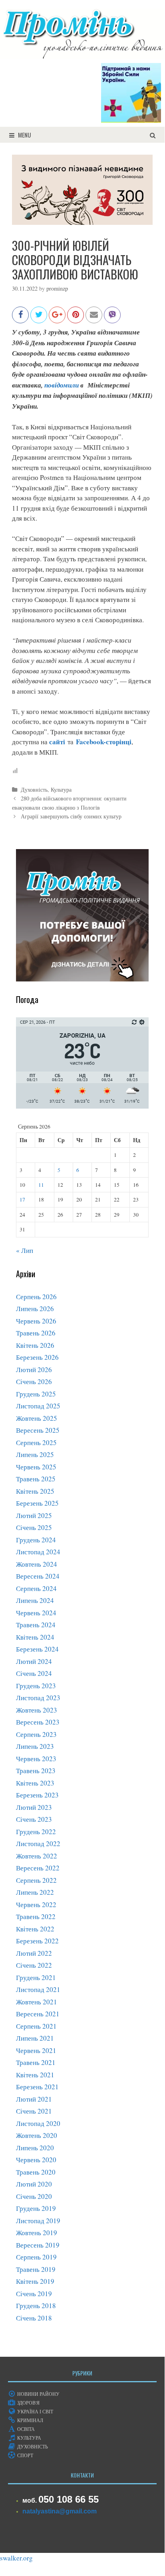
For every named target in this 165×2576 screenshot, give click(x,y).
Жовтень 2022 (37, 1856)
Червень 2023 (36, 1759)
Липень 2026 (35, 1309)
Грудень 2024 (36, 1540)
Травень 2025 (36, 1479)
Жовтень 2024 (37, 1564)
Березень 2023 (37, 1795)
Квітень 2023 (35, 1783)
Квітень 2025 (35, 1491)
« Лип (25, 1250)
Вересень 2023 (38, 1722)
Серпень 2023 (36, 1734)
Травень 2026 (36, 1333)
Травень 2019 (36, 2269)
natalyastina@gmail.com (60, 2511)
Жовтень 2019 (37, 2233)
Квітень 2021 (35, 2075)
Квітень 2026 (35, 1345)
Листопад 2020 (38, 2123)
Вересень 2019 (38, 2245)
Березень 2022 (37, 1941)
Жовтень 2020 (37, 2135)
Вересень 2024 (38, 1576)
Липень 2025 (35, 1454)
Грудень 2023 (36, 1686)
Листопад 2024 (38, 1552)
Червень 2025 (36, 1467)
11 (41, 1185)
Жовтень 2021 (37, 2002)
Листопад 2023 (38, 1698)
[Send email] (94, 319)
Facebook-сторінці (104, 742)
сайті (57, 742)
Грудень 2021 (36, 1977)
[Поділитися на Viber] (112, 319)
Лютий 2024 (34, 1661)
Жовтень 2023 (37, 1710)
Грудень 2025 (36, 1394)
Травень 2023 (36, 1771)
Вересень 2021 (38, 2014)
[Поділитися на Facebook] (20, 319)
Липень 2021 (35, 2038)
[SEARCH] (153, 135)
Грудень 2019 (36, 2208)
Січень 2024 (34, 1673)
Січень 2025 (34, 1527)
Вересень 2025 (38, 1430)
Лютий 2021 (34, 2099)
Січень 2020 (34, 2196)
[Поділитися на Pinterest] (76, 319)
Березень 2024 (37, 1649)
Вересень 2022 (38, 1868)
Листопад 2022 (38, 1844)
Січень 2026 (34, 1381)
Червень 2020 (36, 2160)
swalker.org (16, 2558)
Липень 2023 (35, 1746)
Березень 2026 (37, 1357)
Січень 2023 (34, 1819)
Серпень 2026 (36, 1297)
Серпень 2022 (36, 1880)
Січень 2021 (34, 2111)
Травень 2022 (36, 1916)
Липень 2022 (35, 1892)
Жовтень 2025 (37, 1418)
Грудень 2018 (36, 2306)
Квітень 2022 (35, 1929)
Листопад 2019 (38, 2221)
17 (22, 1200)
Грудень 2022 (36, 1832)
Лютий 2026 (34, 1370)
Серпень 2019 (36, 2257)
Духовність (34, 790)
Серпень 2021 (36, 2026)
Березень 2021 (37, 2087)
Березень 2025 (37, 1503)
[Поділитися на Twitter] (39, 319)
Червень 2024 (36, 1613)
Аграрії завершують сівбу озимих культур (71, 816)
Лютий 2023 (34, 1807)
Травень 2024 (36, 1625)
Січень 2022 (34, 1965)
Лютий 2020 (34, 2184)
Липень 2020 (35, 2148)
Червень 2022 (36, 1904)
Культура (61, 790)
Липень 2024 (35, 1600)
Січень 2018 (34, 2318)
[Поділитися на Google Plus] (57, 319)
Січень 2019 (34, 2294)
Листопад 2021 (38, 1989)
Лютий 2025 (34, 1515)
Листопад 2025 (38, 1406)
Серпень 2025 (36, 1442)
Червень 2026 (36, 1321)
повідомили (62, 385)
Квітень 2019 (35, 2281)
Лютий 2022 (34, 1953)
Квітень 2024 (35, 1637)
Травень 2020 (36, 2172)
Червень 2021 (36, 2050)
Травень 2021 (36, 2062)
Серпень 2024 (36, 1588)
